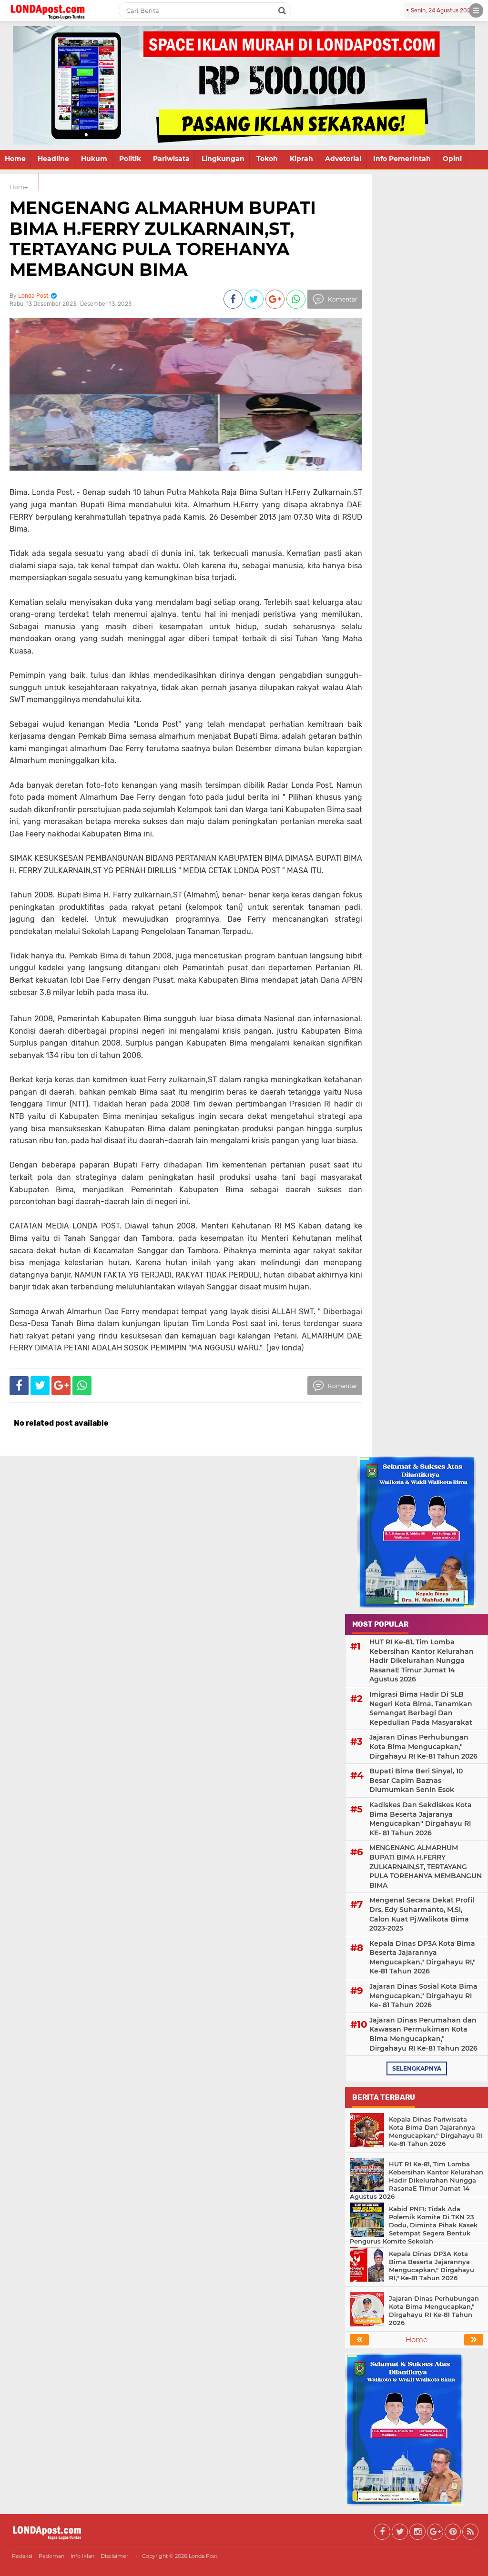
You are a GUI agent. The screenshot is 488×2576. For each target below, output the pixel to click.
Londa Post (203, 2556)
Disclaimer (114, 2556)
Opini (452, 159)
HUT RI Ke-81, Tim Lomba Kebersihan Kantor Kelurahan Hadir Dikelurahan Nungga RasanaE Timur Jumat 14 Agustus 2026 (422, 1660)
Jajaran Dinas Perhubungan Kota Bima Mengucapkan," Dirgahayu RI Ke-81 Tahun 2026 (423, 1746)
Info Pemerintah (402, 159)
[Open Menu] (476, 10)
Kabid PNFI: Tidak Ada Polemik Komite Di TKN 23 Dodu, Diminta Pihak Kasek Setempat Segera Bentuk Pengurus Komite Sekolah (414, 2225)
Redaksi (22, 2556)
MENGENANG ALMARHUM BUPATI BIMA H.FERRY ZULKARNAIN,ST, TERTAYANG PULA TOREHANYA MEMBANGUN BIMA (163, 239)
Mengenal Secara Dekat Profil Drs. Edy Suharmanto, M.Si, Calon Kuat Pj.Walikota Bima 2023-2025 (422, 1914)
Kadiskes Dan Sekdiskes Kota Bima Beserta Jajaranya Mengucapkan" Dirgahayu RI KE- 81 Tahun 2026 (421, 1819)
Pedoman (51, 2556)
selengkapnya (417, 2068)
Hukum (94, 159)
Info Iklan (82, 2556)
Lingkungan (223, 159)
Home (15, 159)
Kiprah (301, 159)
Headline (53, 159)
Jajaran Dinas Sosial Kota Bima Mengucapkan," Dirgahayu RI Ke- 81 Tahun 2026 (423, 1996)
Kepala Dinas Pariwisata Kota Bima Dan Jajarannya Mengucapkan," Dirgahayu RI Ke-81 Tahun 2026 (436, 2131)
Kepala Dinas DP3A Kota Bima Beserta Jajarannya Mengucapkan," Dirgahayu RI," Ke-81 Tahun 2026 (422, 1957)
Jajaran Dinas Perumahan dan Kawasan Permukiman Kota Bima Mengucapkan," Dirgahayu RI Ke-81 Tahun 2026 (423, 2034)
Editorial (19, 181)
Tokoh (267, 159)
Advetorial (343, 159)
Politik (130, 159)
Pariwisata (171, 159)
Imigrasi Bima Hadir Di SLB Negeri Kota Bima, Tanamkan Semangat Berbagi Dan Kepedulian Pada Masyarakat (421, 1708)
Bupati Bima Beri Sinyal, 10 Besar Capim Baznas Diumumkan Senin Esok (416, 1780)
